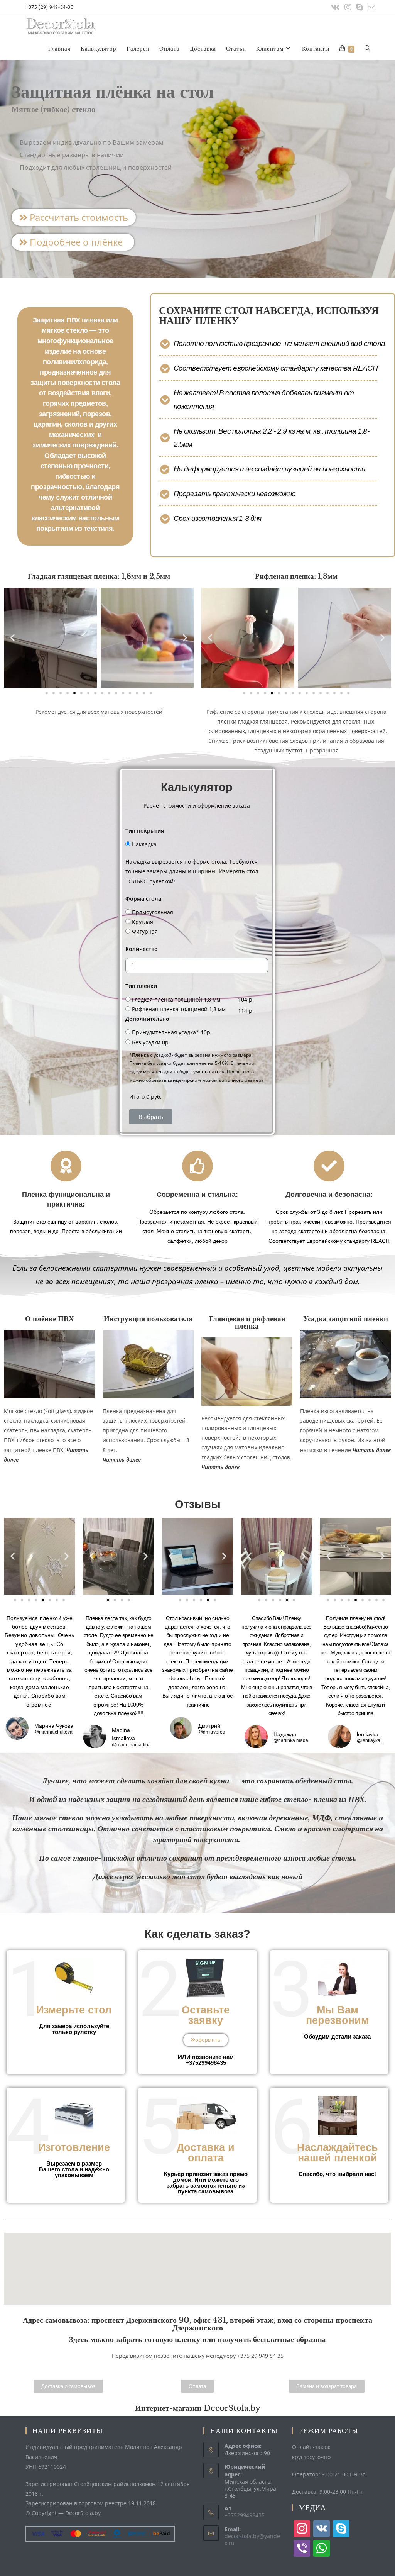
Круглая (143, 922)
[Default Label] (322, 2528)
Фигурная (145, 931)
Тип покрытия (145, 831)
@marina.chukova (53, 1732)
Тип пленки (141, 986)
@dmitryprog (212, 1732)
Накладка (144, 844)
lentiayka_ (369, 1734)
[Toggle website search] (367, 49)
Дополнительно (147, 1019)
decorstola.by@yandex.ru (252, 2540)
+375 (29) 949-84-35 (49, 7)
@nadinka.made (291, 1741)
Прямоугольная (153, 912)
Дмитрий (209, 1726)
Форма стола (143, 899)
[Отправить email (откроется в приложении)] (370, 8)
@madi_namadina (131, 1745)
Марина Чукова (54, 1726)
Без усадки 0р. (151, 1042)
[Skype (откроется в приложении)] (360, 7)
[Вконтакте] (335, 7)
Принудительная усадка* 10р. (172, 1032)
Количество (142, 949)
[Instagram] (348, 7)
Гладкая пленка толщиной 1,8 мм (176, 999)
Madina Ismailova (123, 1734)
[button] (74, 217)
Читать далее (220, 1467)
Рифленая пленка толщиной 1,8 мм (179, 1009)
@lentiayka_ (370, 1741)
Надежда (285, 1734)
